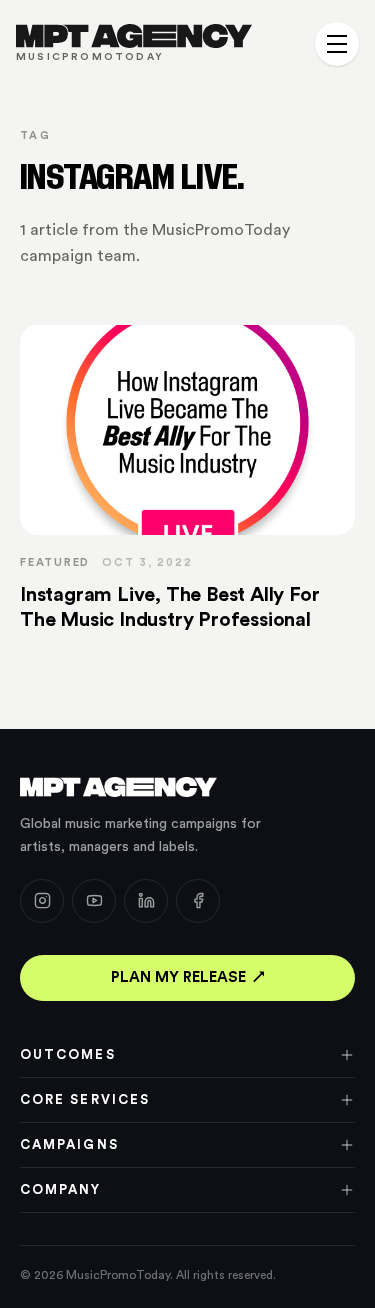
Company (61, 1189)
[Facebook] (198, 901)
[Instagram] (42, 901)
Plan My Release (178, 977)
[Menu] (337, 44)
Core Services (85, 1099)
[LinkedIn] (146, 901)
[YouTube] (94, 901)
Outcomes (68, 1054)
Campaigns (69, 1144)
